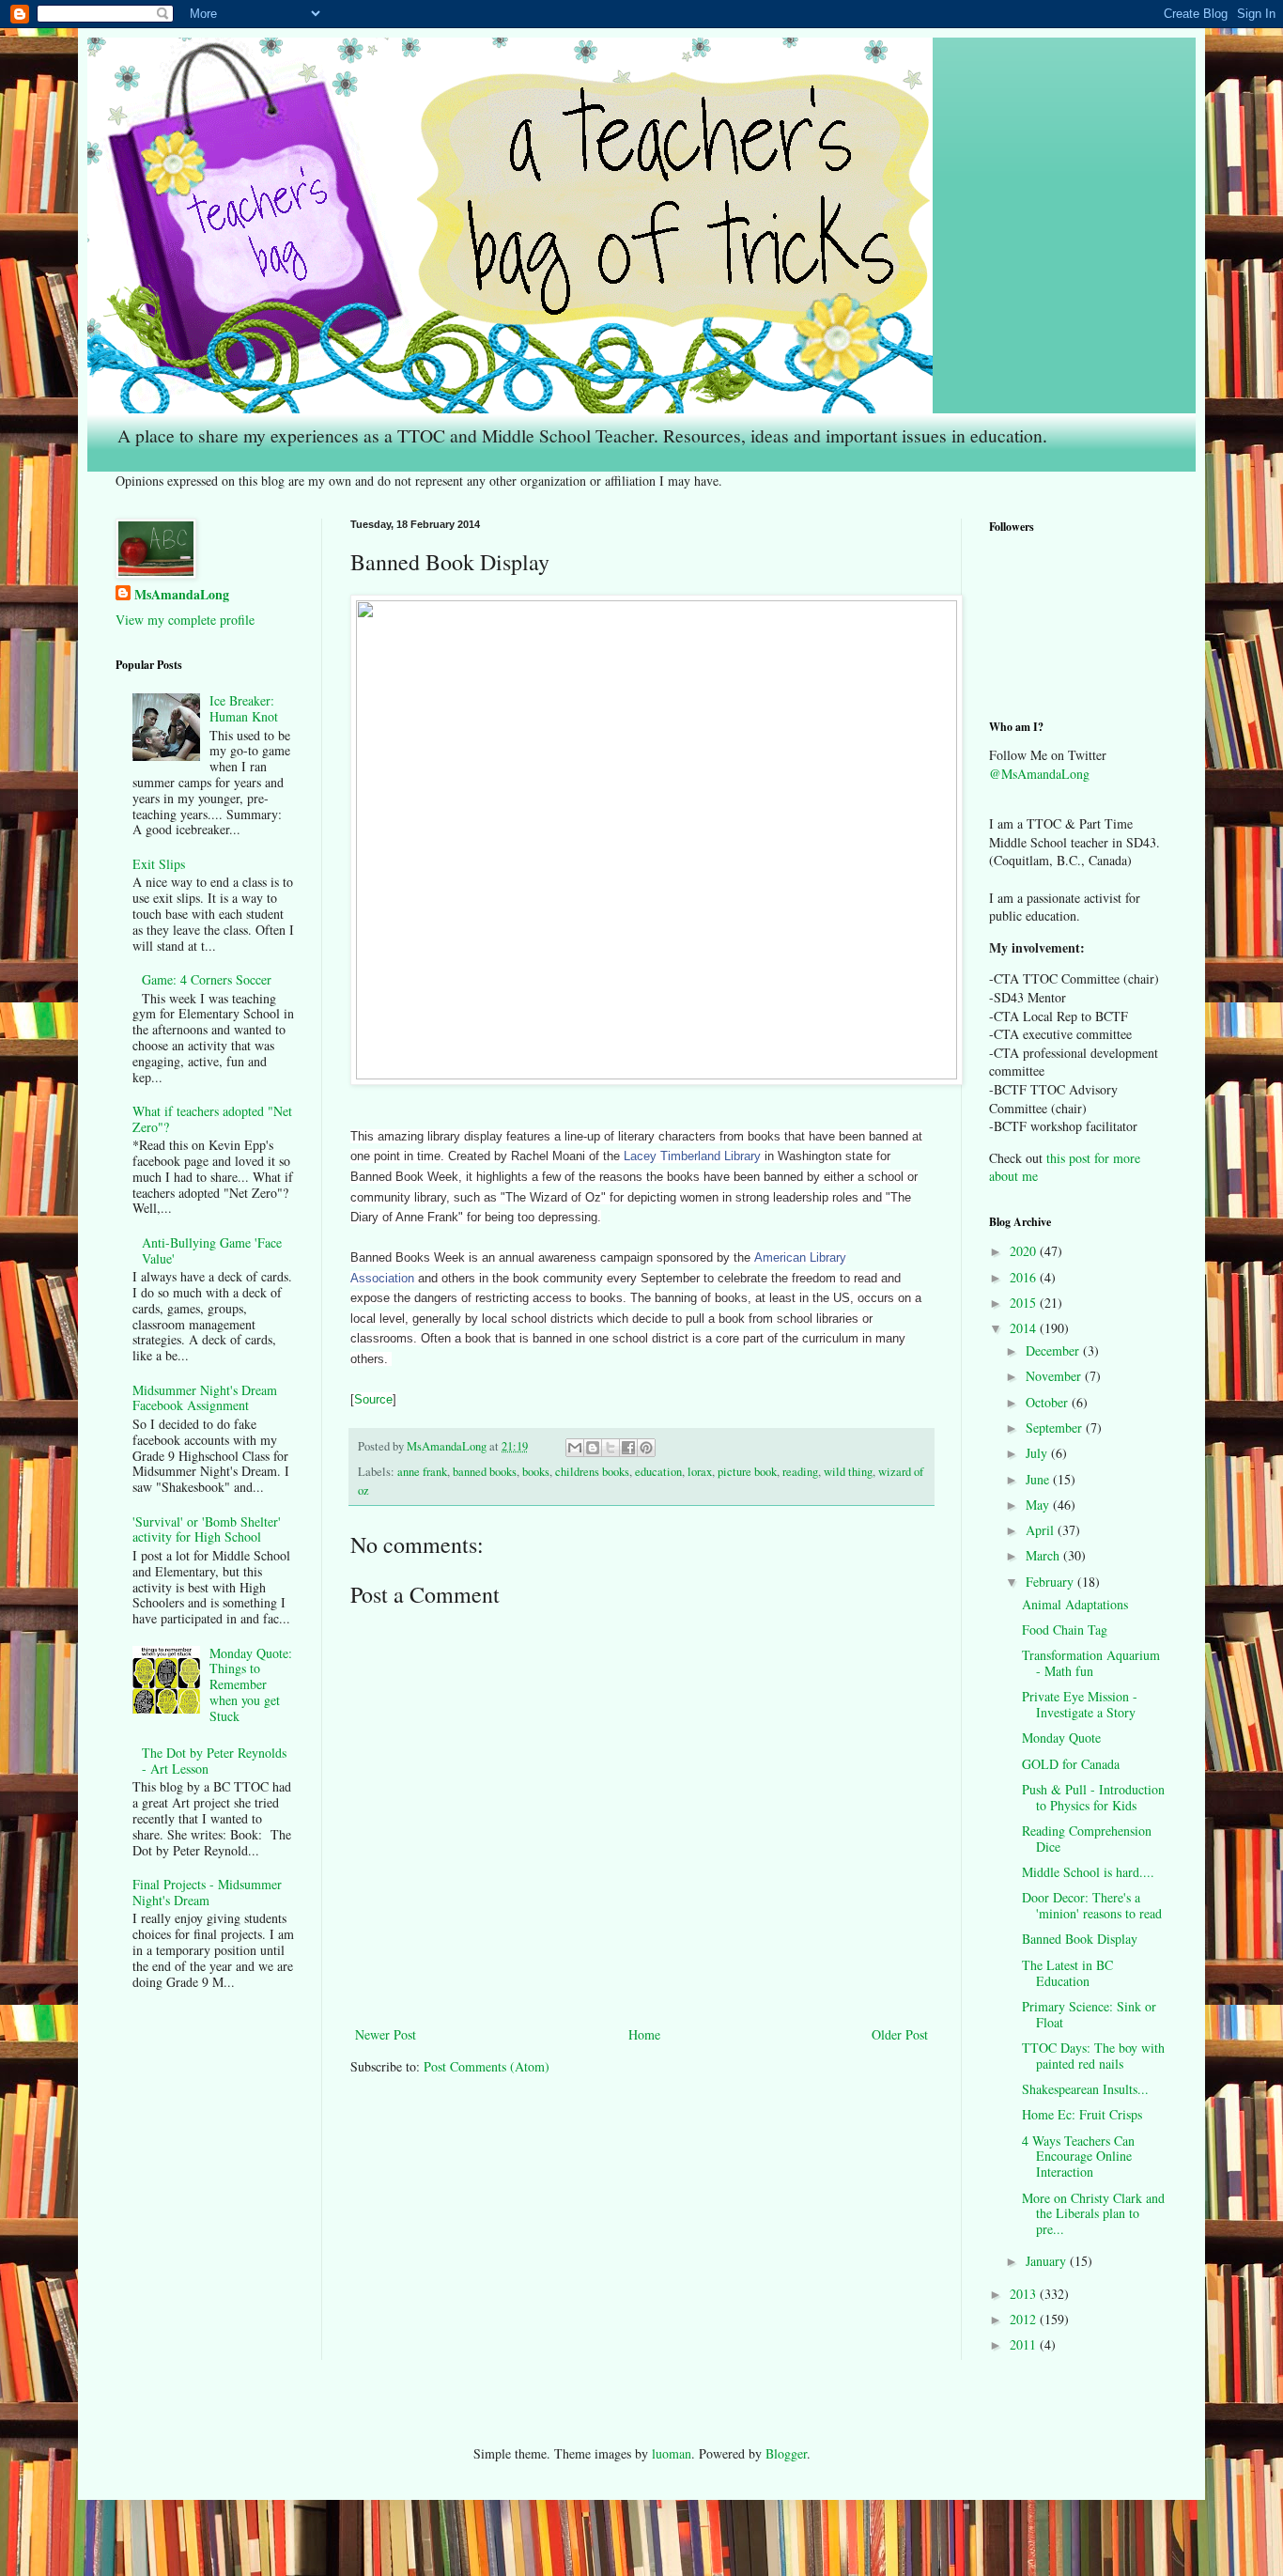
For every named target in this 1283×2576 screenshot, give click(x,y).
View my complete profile (185, 620)
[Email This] (575, 1448)
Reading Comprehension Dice (1087, 1839)
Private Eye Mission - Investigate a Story (1080, 1704)
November (1055, 1376)
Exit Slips (159, 864)
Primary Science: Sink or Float (1089, 2014)
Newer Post (386, 2034)
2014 (1025, 1328)
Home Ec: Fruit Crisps (1082, 2114)
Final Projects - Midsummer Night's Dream (207, 1892)
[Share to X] (611, 1448)
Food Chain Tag (1065, 1629)
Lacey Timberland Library (692, 1156)
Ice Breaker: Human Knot (244, 708)
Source (373, 1399)
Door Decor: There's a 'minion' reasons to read (1092, 1905)
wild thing (848, 1472)
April (1042, 1530)
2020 (1025, 1251)
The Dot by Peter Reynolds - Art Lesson (214, 1761)
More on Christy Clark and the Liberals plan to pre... (1093, 2214)
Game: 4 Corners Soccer (207, 979)
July (1038, 1453)
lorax (700, 1472)
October (1049, 1402)
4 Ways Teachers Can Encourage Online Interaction (1078, 2157)
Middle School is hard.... (1088, 1872)
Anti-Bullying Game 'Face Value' (212, 1250)
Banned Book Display (1080, 1939)
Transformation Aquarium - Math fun (1091, 1663)
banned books (485, 1472)
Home (644, 2034)
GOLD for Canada (1071, 1764)
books (536, 1472)
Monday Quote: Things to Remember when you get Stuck (251, 1684)
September (1056, 1428)
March (1044, 1555)
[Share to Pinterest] (646, 1448)
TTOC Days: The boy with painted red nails (1093, 2056)
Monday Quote (1061, 1738)
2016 (1025, 1277)
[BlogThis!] (593, 1448)
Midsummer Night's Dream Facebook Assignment (205, 1398)
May (1039, 1505)
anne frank (422, 1472)
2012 (1025, 2319)
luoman (672, 2453)
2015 (1025, 1303)
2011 (1025, 2344)
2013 (1025, 2294)
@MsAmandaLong (1039, 774)
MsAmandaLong (182, 595)
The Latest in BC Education (1067, 1973)
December (1054, 1350)
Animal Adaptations (1075, 1604)
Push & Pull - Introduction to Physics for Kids (1093, 1797)
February (1051, 1582)
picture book (747, 1472)
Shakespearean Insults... (1085, 2089)
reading (800, 1472)
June (1039, 1479)
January (1048, 2261)
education (658, 1472)
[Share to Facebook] (628, 1448)
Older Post (900, 2034)
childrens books (592, 1472)
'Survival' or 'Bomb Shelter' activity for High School (207, 1529)
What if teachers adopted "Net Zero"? (212, 1119)
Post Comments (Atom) (487, 2066)
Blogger (786, 2453)
